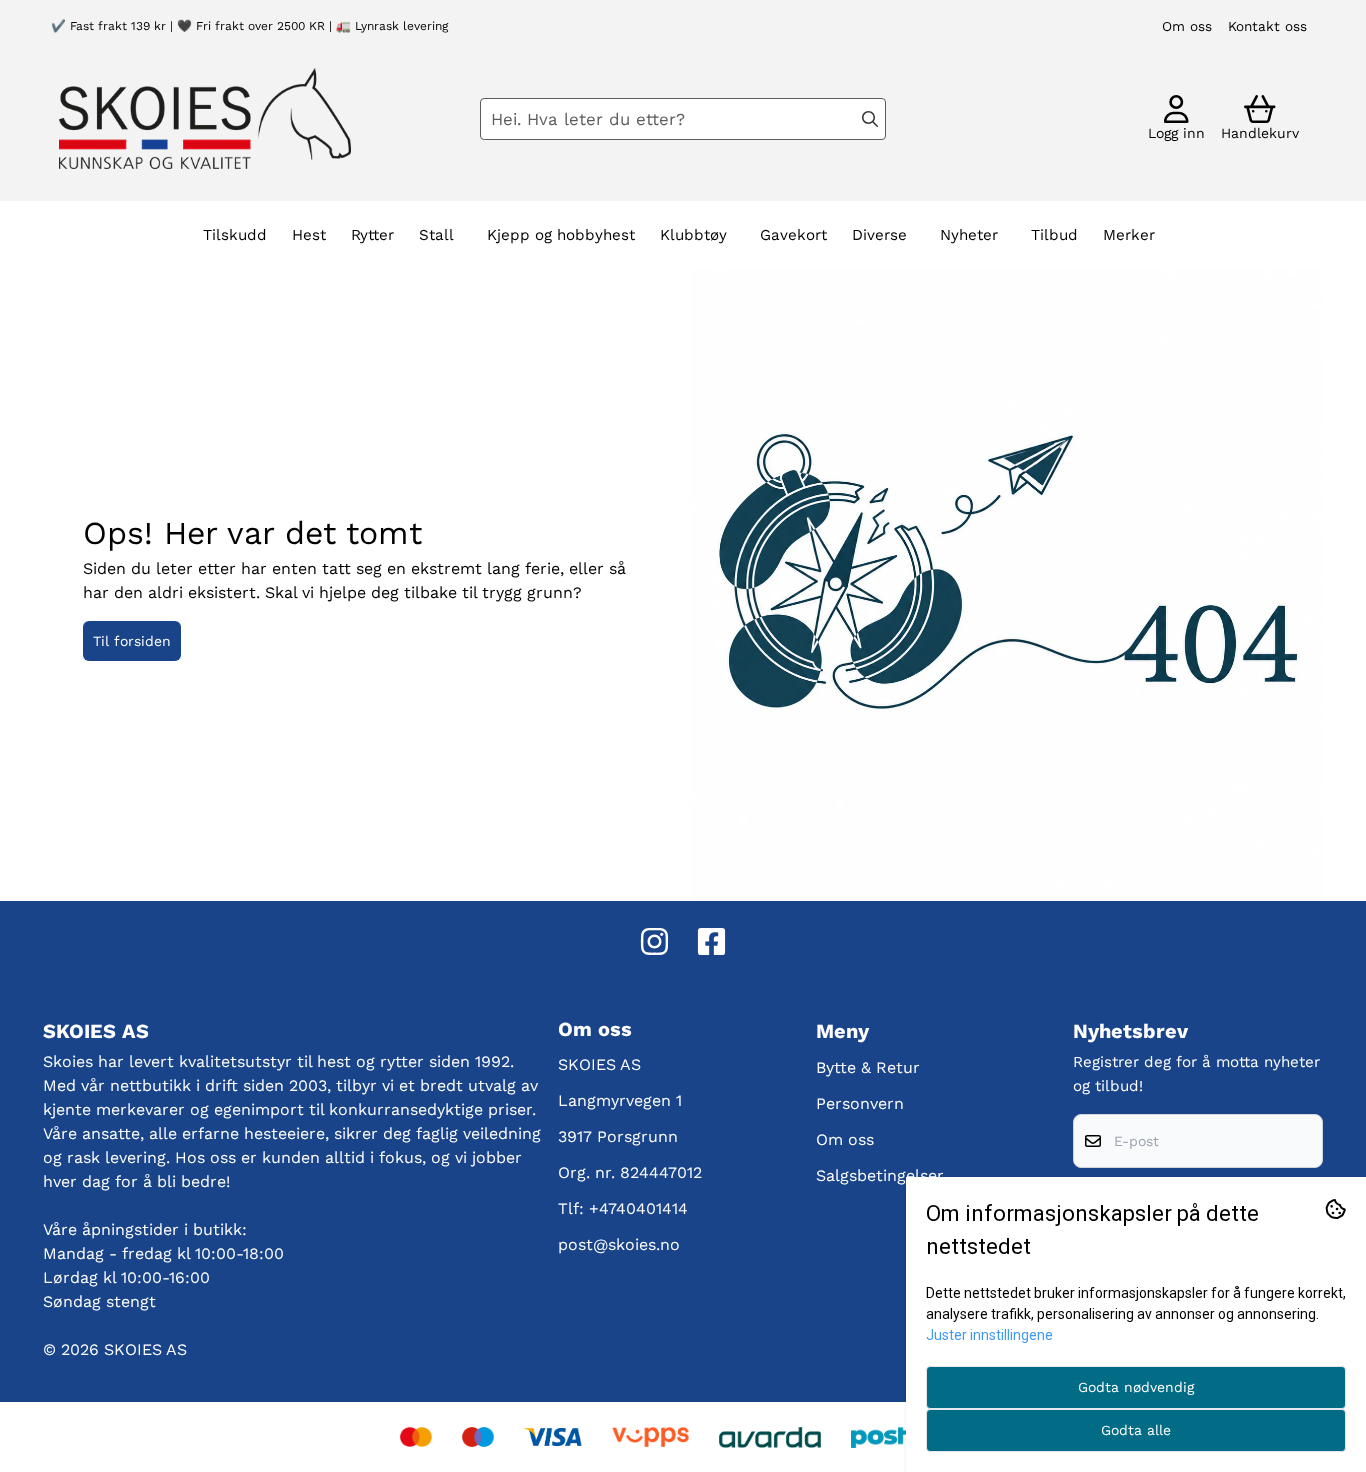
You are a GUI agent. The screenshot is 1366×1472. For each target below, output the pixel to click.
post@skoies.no (619, 1244)
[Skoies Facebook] (711, 941)
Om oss (1187, 26)
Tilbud (1054, 235)
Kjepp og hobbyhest (561, 235)
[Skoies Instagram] (654, 941)
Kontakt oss (1267, 26)
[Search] (870, 119)
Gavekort (793, 235)
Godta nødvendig (1136, 1387)
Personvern (860, 1103)
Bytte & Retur (868, 1067)
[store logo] (205, 118)
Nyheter (969, 235)
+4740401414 (638, 1208)
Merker (1129, 235)
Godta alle (1136, 1430)
